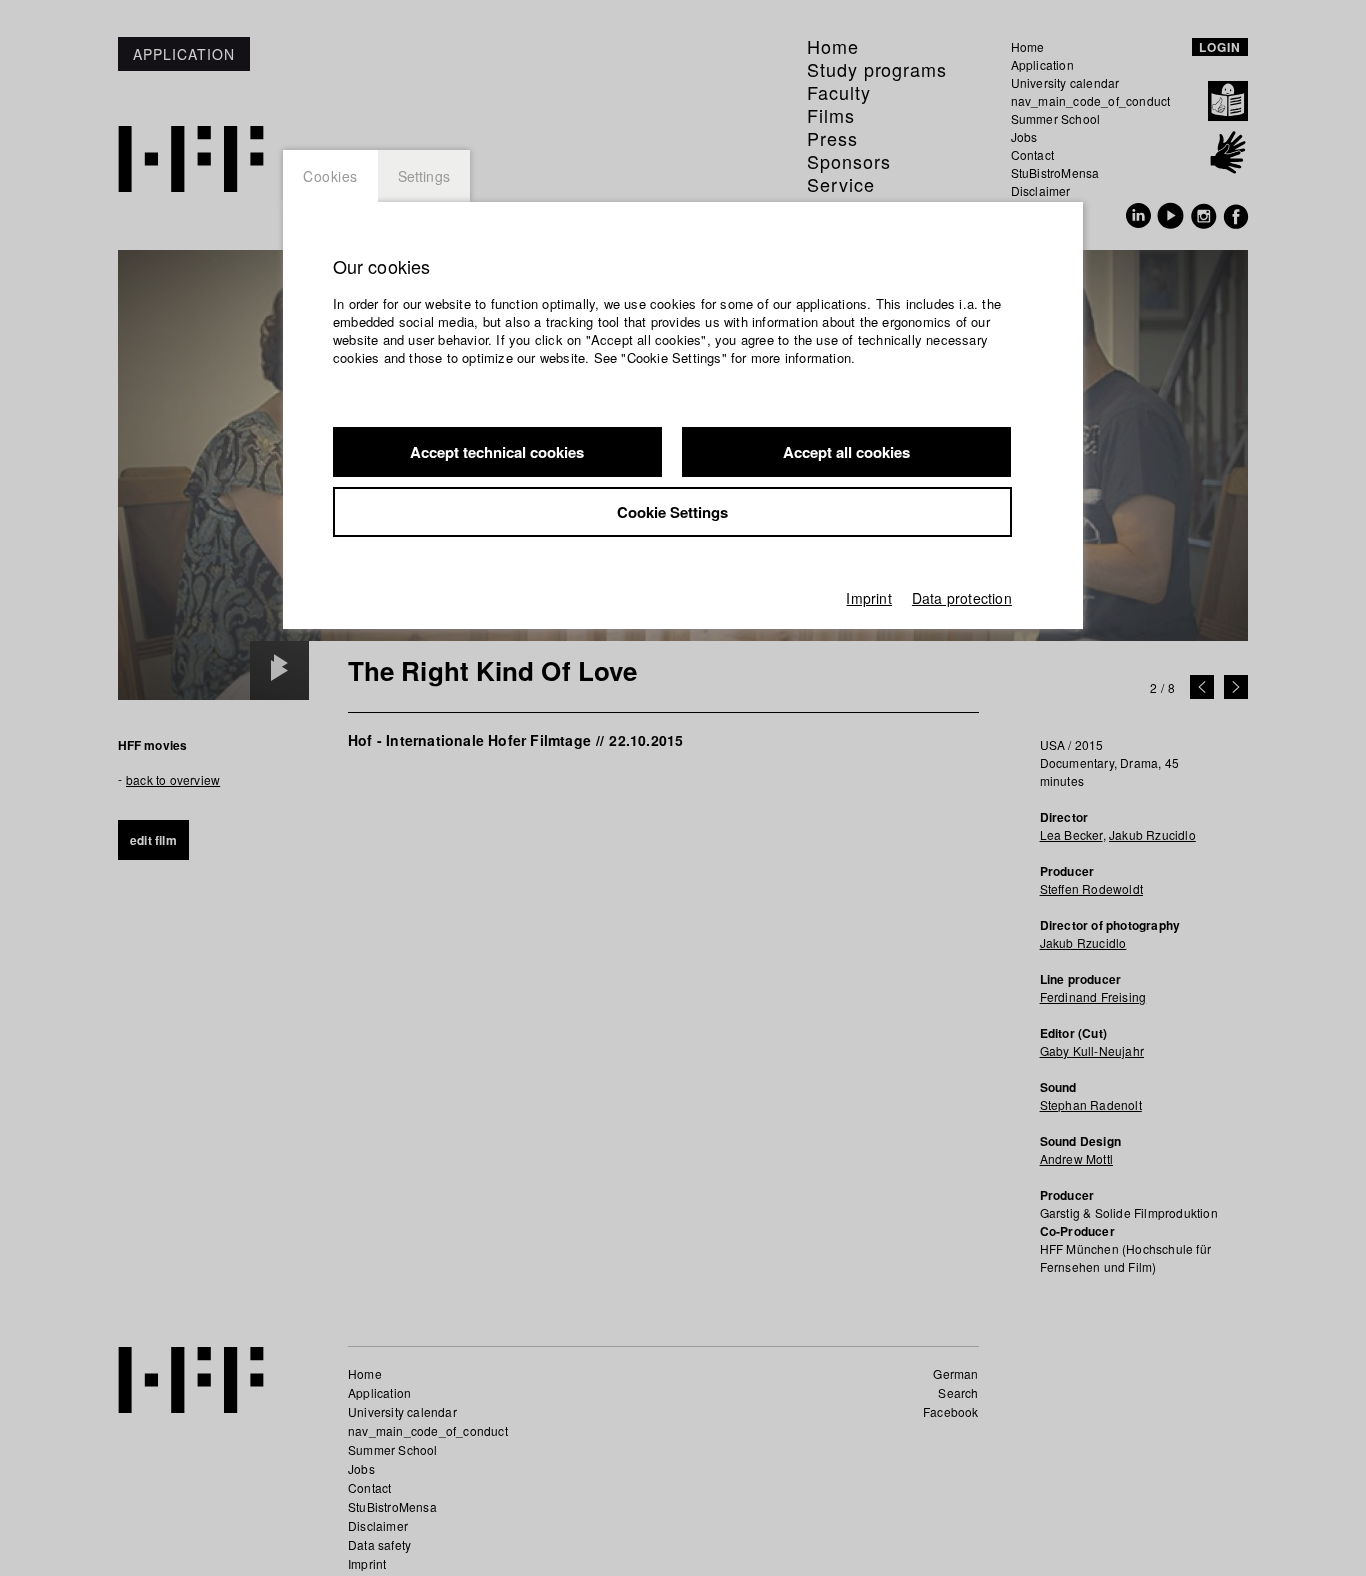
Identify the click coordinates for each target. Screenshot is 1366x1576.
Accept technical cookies (497, 452)
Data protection (962, 598)
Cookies (330, 176)
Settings (424, 176)
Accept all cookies (846, 452)
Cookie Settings (672, 512)
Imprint (868, 598)
